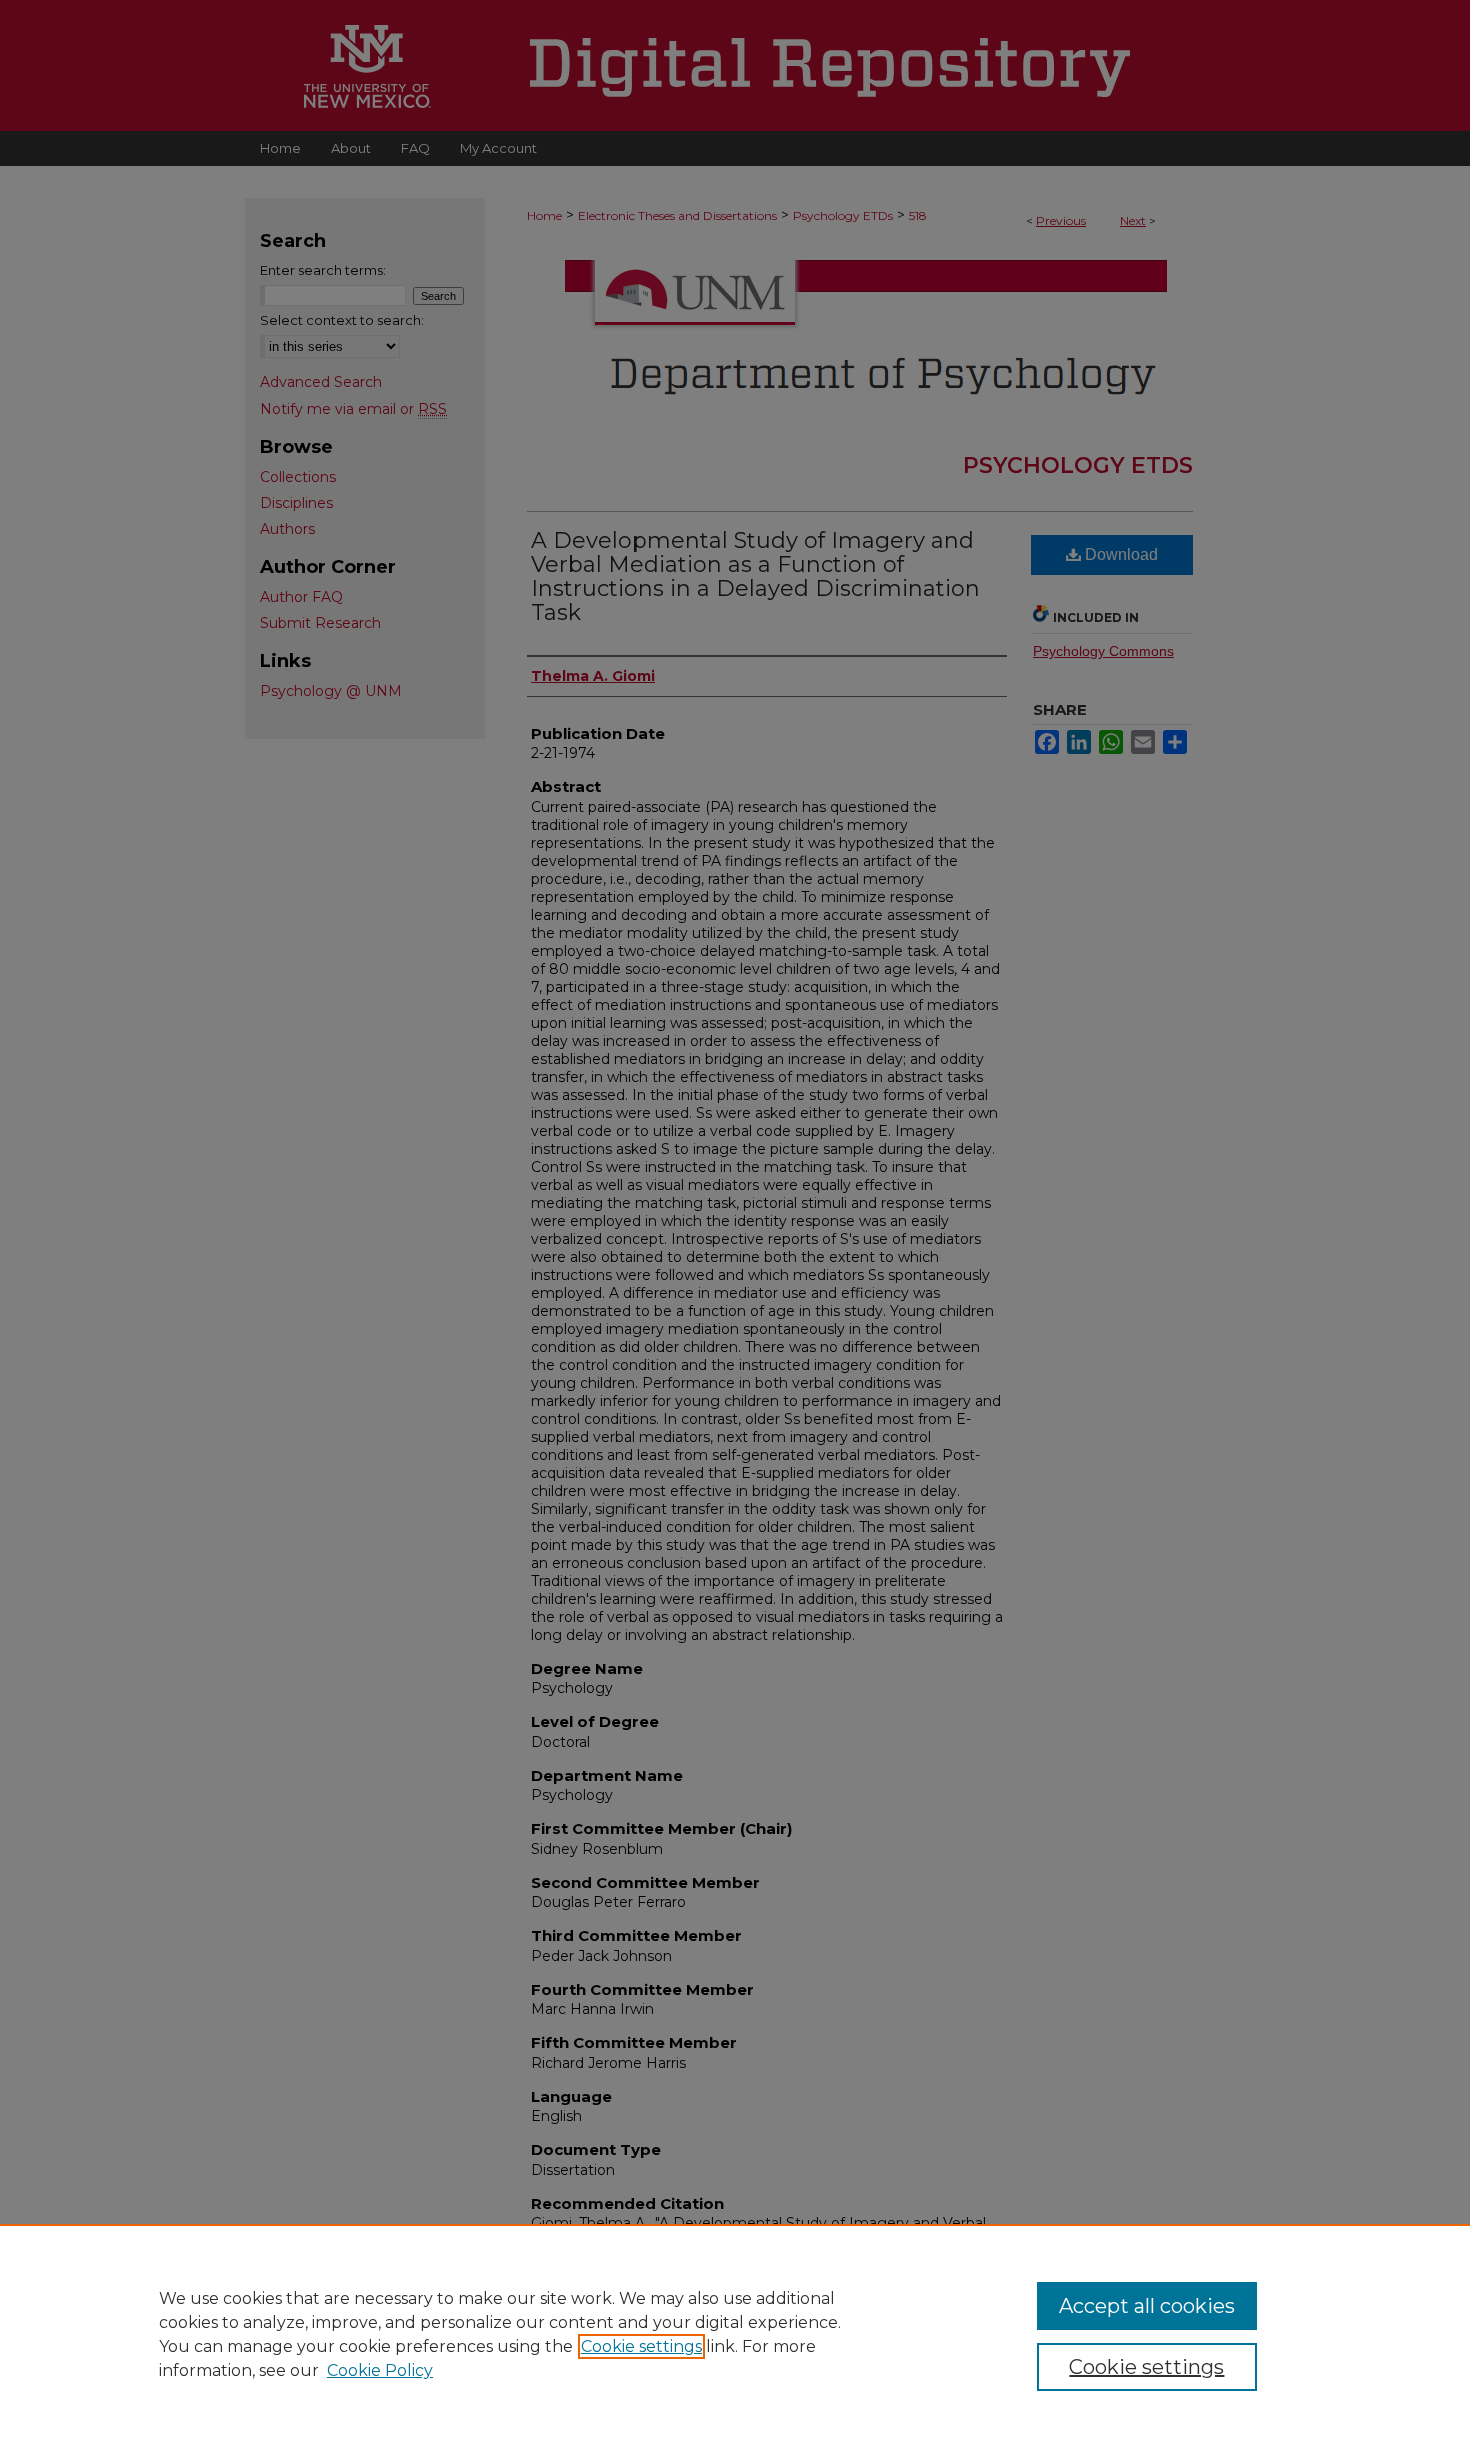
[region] (735, 2334)
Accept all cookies (1147, 2306)
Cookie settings (641, 2346)
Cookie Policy (380, 2370)
